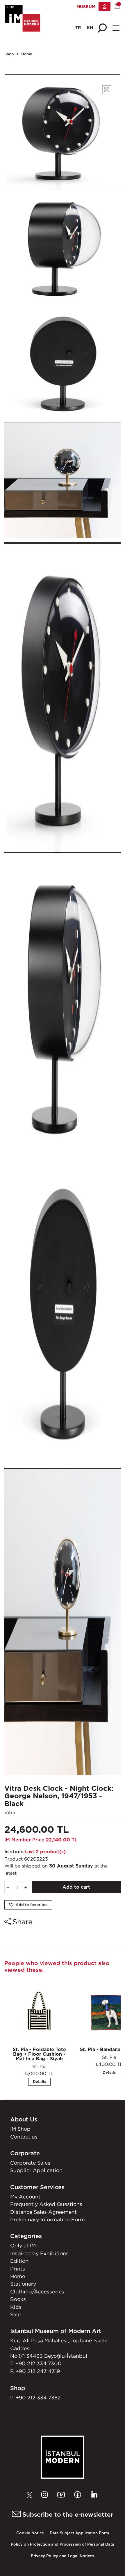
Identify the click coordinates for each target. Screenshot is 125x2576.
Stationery (23, 2284)
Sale (15, 2314)
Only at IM (23, 2245)
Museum (86, 7)
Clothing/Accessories (37, 2292)
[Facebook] (79, 2495)
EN (90, 27)
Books (18, 2299)
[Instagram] (46, 2495)
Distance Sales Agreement (43, 2212)
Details (39, 2082)
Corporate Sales (30, 2163)
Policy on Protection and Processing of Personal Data (63, 2544)
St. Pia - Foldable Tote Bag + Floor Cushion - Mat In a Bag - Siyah (39, 2054)
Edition (19, 2261)
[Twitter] (31, 2495)
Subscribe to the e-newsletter (67, 2514)
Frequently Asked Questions (46, 2204)
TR (78, 27)
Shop (9, 54)
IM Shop (20, 2129)
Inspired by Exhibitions (39, 2253)
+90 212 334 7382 (38, 2398)
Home (27, 54)
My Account (25, 2197)
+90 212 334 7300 (39, 2363)
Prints (18, 2269)
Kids (16, 2307)
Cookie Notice (30, 2533)
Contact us (24, 2137)
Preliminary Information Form (48, 2219)
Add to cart (76, 1887)
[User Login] (105, 6)
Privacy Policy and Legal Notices (63, 2556)
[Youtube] (63, 2495)
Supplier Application (36, 2170)
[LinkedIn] (94, 2495)
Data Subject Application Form (79, 2533)
